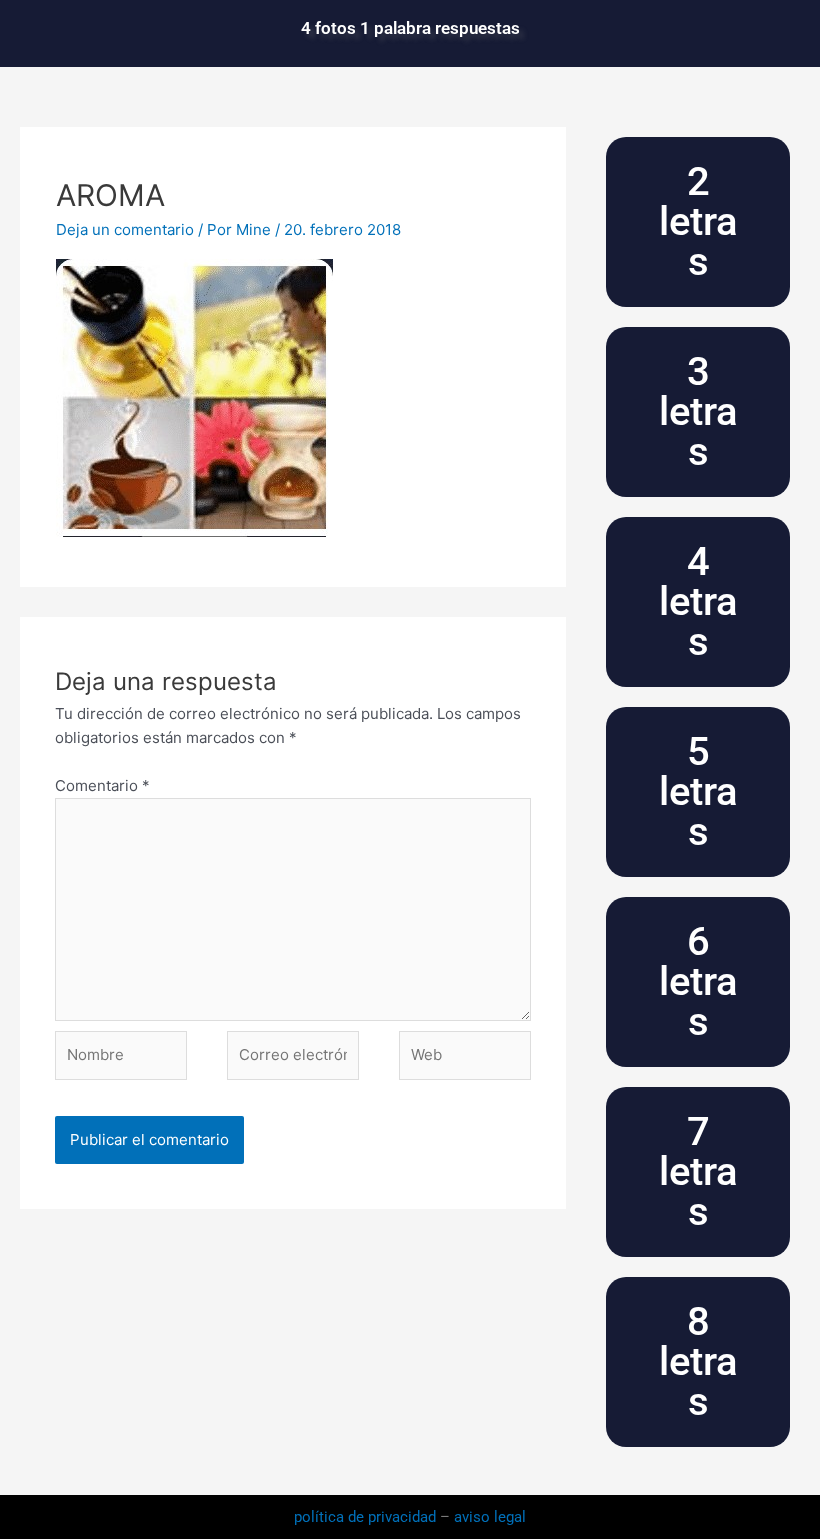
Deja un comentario (125, 229)
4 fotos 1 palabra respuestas (410, 28)
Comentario (102, 785)
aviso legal (490, 1517)
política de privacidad (367, 1517)
